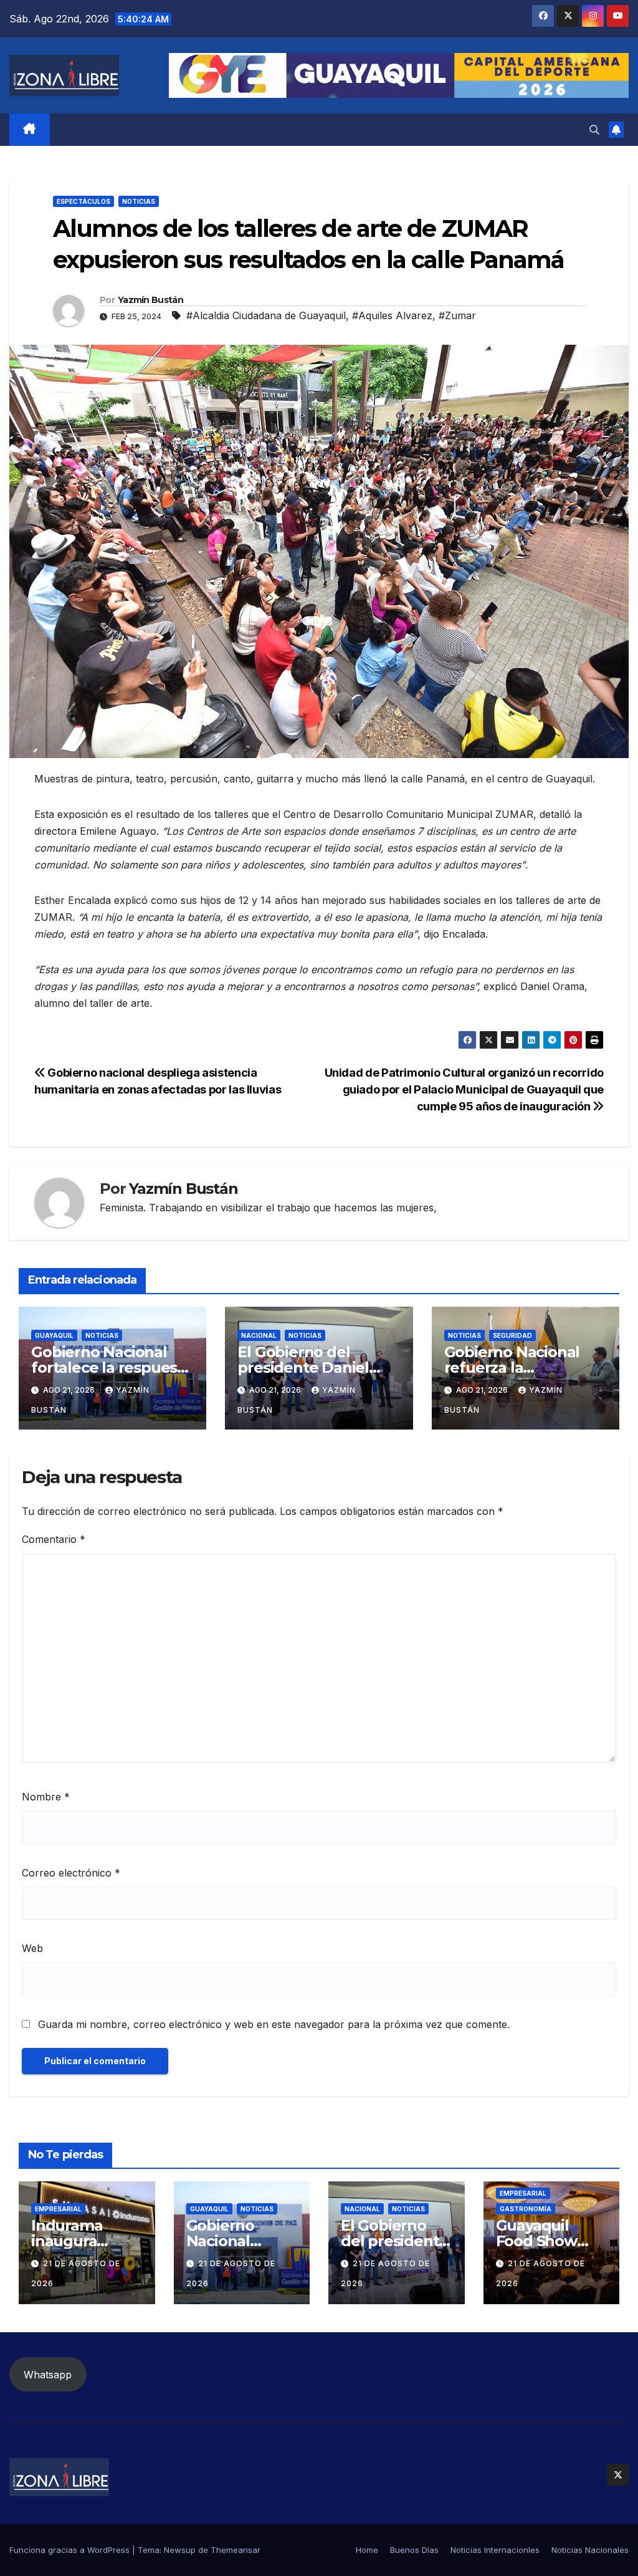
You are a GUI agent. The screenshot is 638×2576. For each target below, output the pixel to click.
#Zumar (457, 315)
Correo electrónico (71, 1873)
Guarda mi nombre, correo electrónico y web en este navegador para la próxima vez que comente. (274, 2024)
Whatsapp (48, 2375)
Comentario (54, 1539)
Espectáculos (83, 201)
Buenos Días (414, 2550)
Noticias (139, 201)
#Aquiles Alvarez (392, 315)
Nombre (46, 1797)
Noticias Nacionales (590, 2550)
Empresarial (58, 2209)
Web (32, 1948)
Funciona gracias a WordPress (71, 2550)
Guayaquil (54, 1335)
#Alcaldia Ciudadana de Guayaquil (266, 315)
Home (367, 2550)
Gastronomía (526, 2209)
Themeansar (236, 2550)
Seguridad (512, 1335)
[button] (594, 130)
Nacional (259, 1335)
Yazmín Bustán (150, 300)
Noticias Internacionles (495, 2550)
